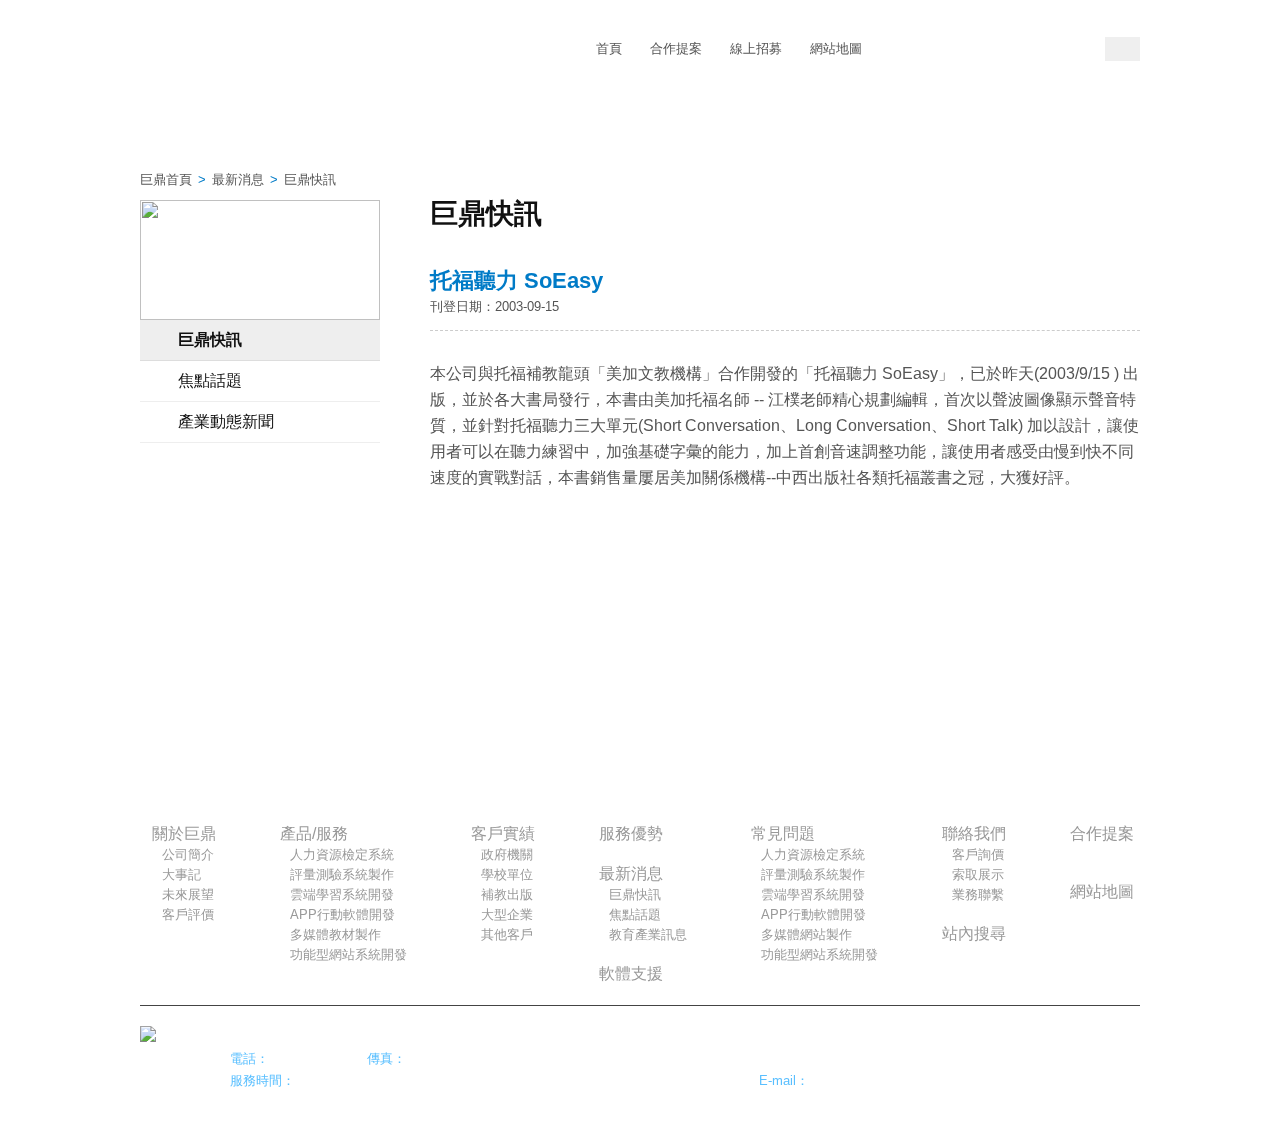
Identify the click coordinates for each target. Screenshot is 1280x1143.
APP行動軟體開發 (342, 914)
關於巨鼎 (202, 130)
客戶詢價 (978, 854)
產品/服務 (327, 130)
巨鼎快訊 (210, 339)
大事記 (181, 874)
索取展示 (978, 874)
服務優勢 (577, 130)
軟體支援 (631, 973)
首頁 (609, 48)
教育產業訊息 (648, 934)
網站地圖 (836, 48)
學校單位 (507, 874)
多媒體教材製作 (335, 934)
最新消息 (702, 130)
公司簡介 (188, 854)
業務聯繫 (978, 894)
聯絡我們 (952, 130)
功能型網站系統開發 (348, 954)
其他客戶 (507, 934)
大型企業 (507, 914)
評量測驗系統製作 (342, 874)
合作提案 (676, 48)
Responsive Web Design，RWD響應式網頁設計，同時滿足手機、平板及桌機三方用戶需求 (260, 673)
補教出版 (507, 894)
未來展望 (188, 894)
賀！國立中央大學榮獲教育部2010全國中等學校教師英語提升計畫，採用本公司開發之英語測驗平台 (260, 543)
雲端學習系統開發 (342, 894)
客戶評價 (188, 914)
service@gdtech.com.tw (879, 1080)
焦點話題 (210, 380)
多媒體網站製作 (806, 934)
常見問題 (827, 130)
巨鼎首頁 (166, 179)
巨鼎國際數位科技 (259, 50)
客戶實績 (452, 130)
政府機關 (507, 854)
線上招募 (756, 48)
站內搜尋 (974, 933)
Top (1120, 1046)
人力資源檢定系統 (342, 854)
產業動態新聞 (226, 421)
